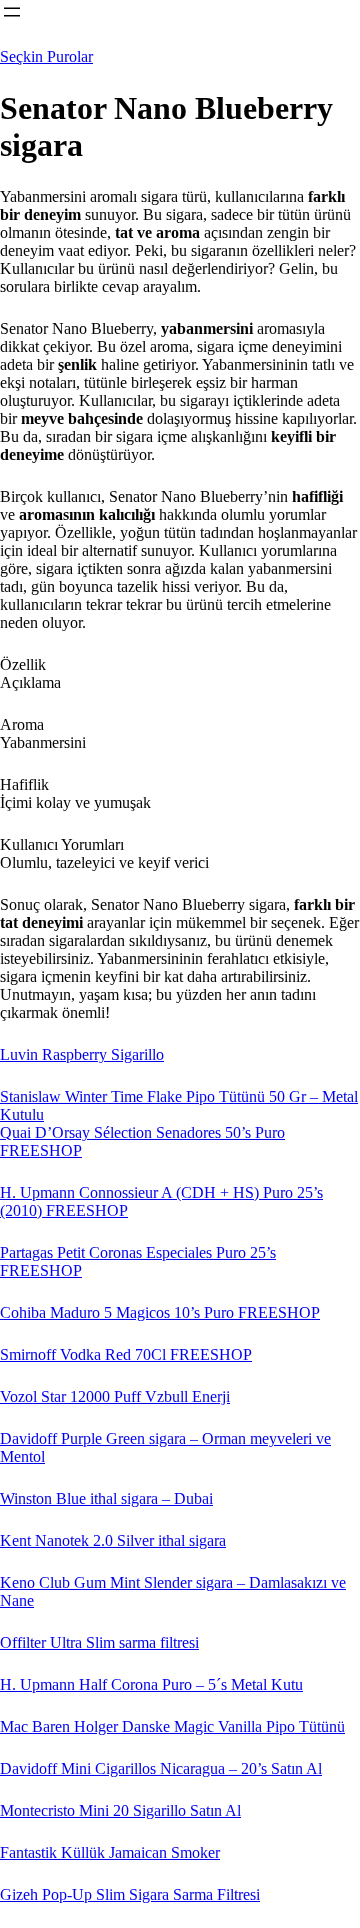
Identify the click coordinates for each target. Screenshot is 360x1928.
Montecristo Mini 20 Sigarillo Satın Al (120, 1810)
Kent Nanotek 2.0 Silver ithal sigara (113, 1540)
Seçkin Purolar (46, 56)
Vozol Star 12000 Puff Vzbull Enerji (115, 1396)
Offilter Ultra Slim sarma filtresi (99, 1642)
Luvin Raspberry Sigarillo (82, 1054)
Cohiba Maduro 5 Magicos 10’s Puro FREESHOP (160, 1312)
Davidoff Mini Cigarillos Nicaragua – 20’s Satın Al (161, 1768)
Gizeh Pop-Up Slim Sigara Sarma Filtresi (130, 1894)
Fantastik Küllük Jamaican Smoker (110, 1852)
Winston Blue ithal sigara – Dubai (106, 1498)
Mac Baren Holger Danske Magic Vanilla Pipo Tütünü (172, 1726)
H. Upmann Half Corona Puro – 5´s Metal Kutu (151, 1684)
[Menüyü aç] (12, 12)
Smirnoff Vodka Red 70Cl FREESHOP (126, 1354)
